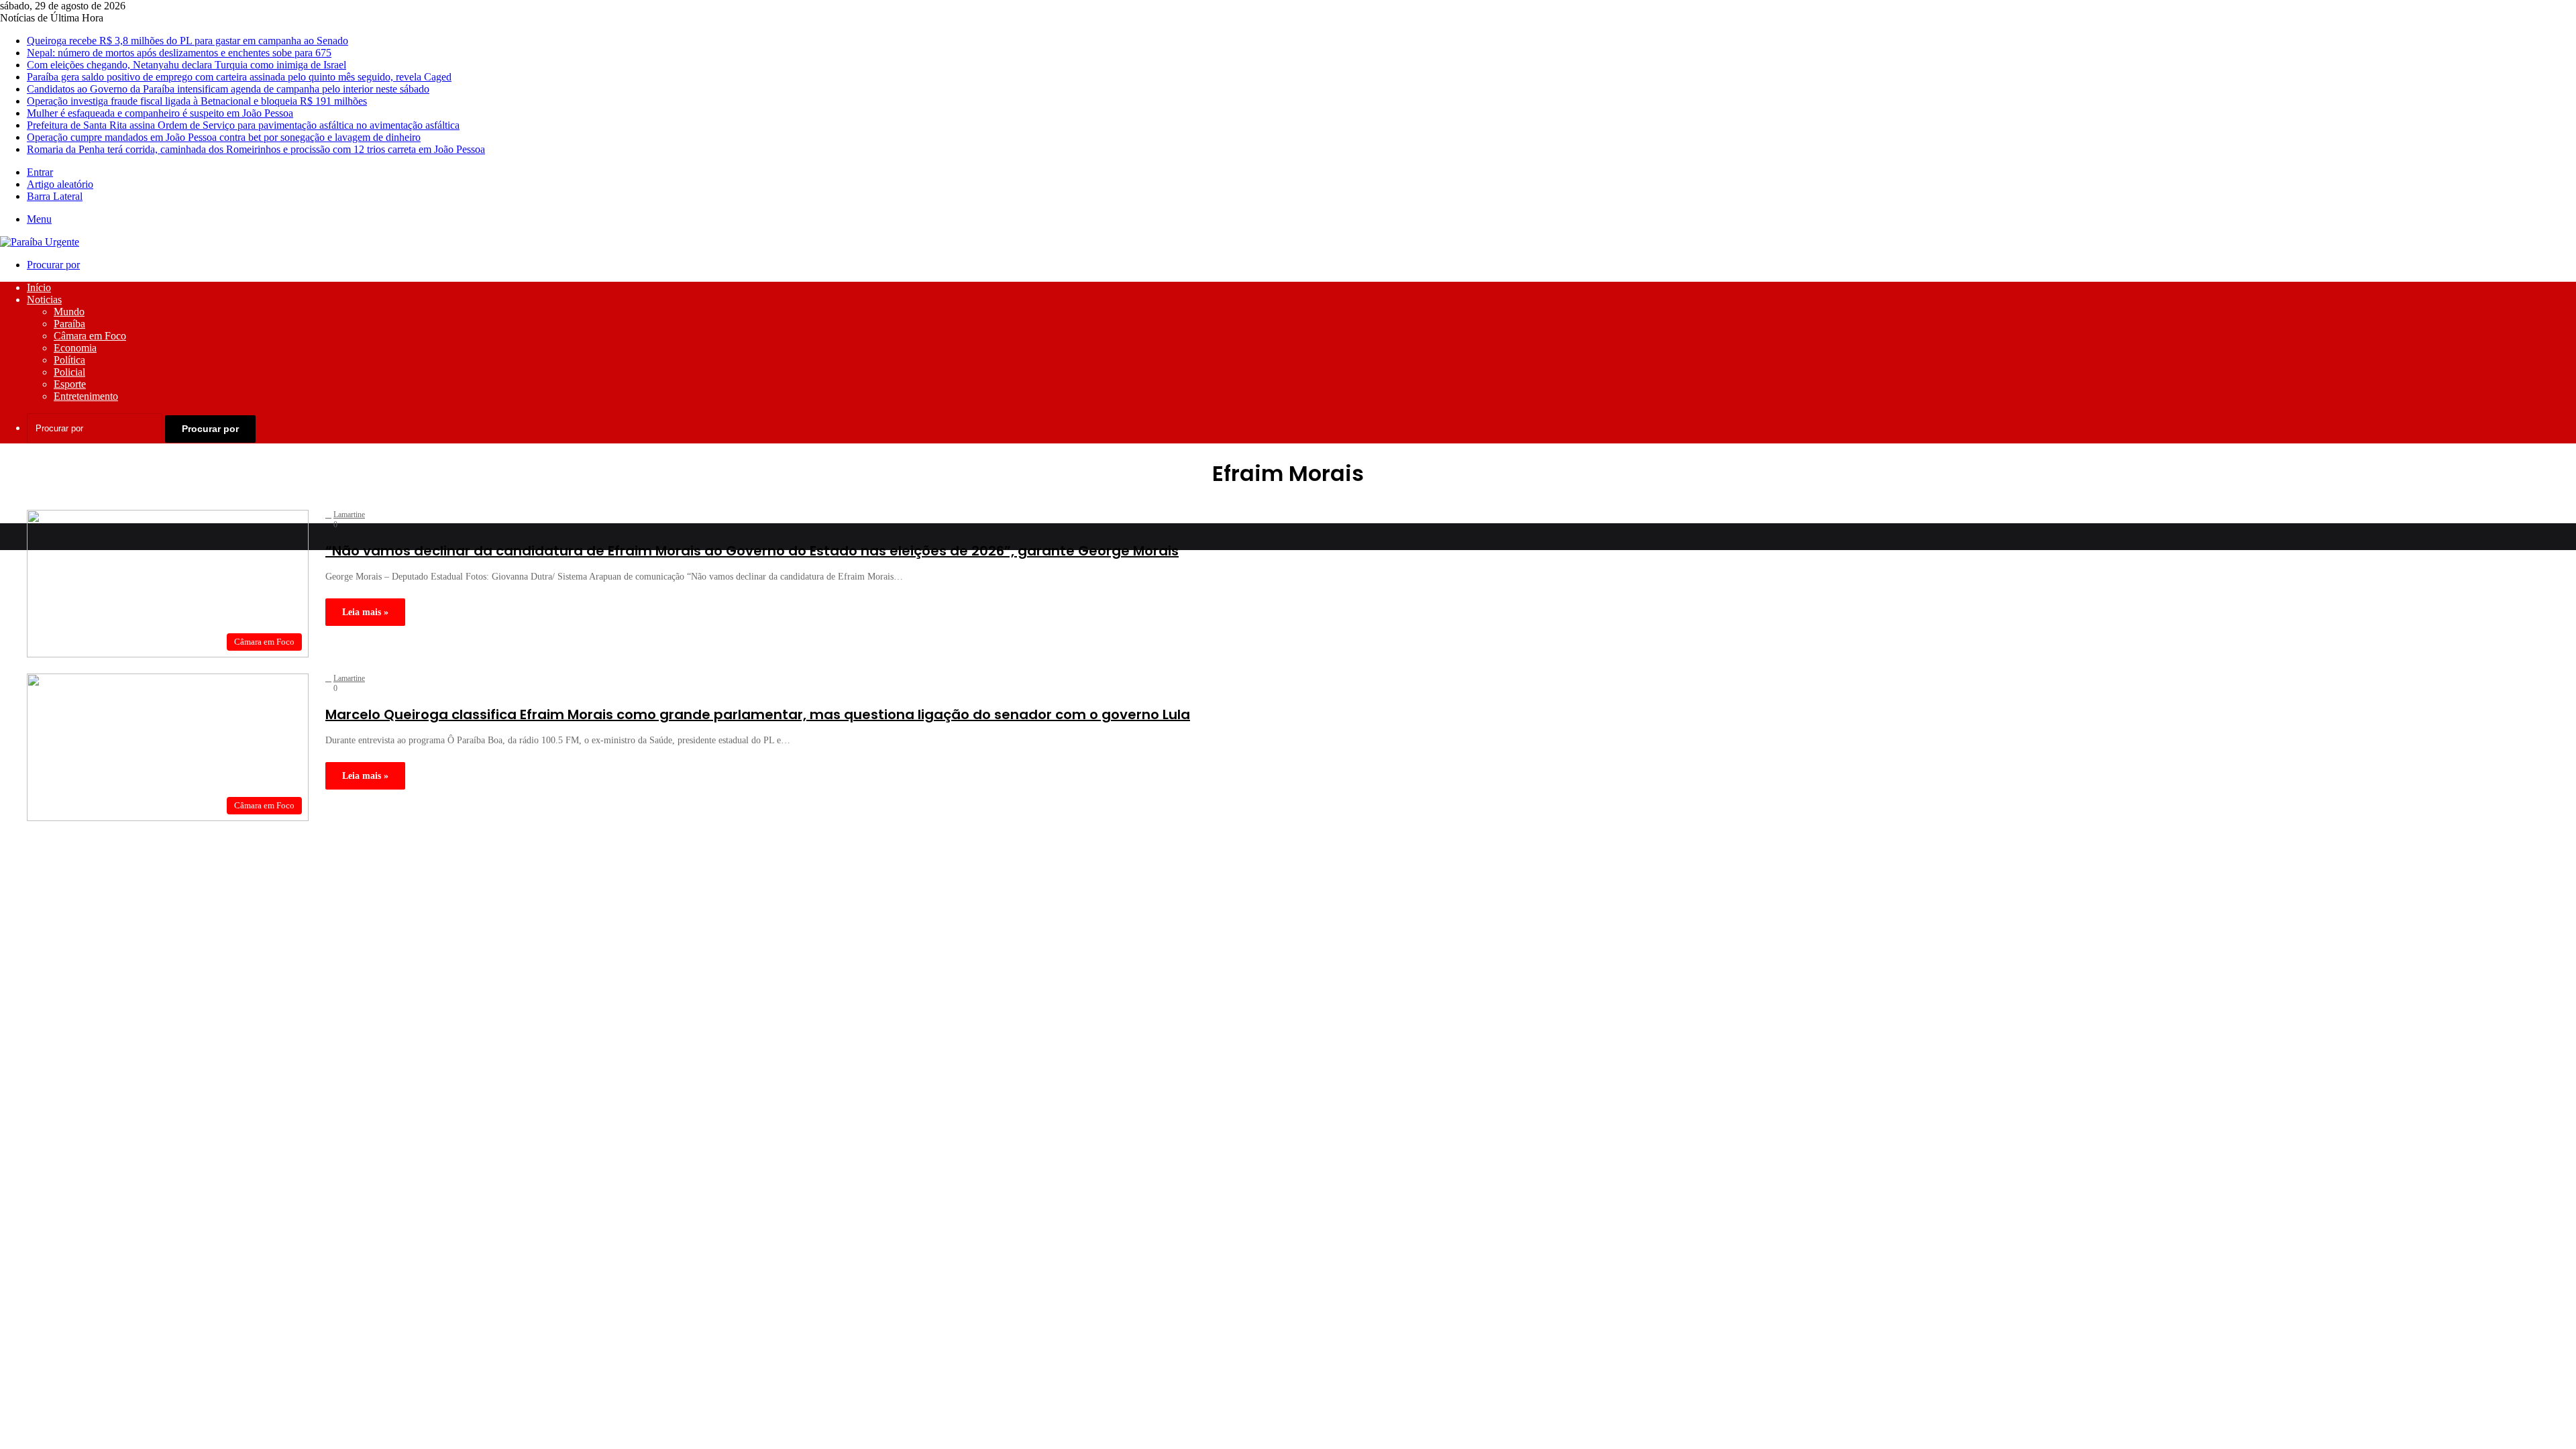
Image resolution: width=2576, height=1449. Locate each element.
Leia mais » (365, 612)
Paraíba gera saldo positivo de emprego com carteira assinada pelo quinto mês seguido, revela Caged (239, 77)
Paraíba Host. (428, 831)
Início (39, 287)
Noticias (44, 300)
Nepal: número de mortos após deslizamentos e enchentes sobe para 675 (179, 53)
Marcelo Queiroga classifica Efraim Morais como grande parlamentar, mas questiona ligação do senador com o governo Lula (758, 714)
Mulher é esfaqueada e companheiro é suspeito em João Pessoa (160, 113)
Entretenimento (86, 396)
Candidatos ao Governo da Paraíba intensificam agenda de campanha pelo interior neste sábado (228, 89)
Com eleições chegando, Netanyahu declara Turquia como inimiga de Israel (186, 65)
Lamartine (349, 515)
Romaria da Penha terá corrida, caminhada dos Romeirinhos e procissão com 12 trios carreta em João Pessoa (256, 149)
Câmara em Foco (90, 336)
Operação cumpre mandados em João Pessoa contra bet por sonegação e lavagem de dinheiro (224, 137)
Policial (69, 372)
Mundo (69, 312)
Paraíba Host (258, 831)
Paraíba (69, 324)
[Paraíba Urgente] (40, 242)
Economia (75, 348)
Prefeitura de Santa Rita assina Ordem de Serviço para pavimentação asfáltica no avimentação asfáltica (243, 125)
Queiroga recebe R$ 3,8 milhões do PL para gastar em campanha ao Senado (187, 41)
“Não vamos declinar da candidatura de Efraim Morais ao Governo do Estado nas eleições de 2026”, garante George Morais (752, 551)
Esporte (70, 384)
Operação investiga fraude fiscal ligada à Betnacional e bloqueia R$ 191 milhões (197, 101)
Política (69, 360)
